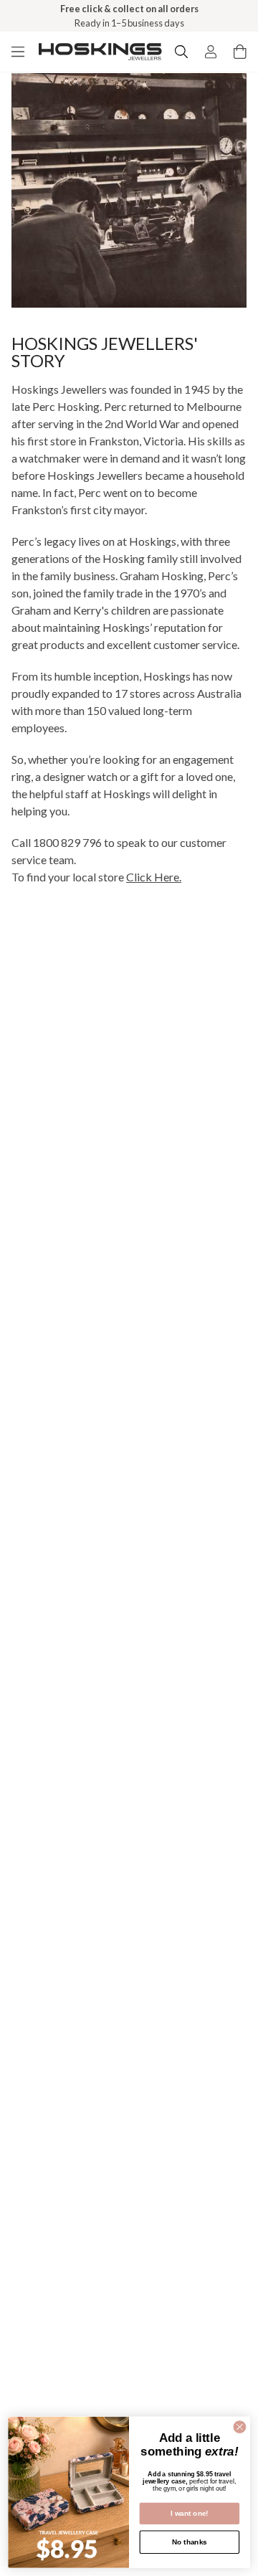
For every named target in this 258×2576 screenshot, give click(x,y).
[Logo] (100, 52)
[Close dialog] (240, 2427)
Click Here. (154, 877)
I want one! (190, 2513)
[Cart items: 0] (240, 52)
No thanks (190, 2542)
